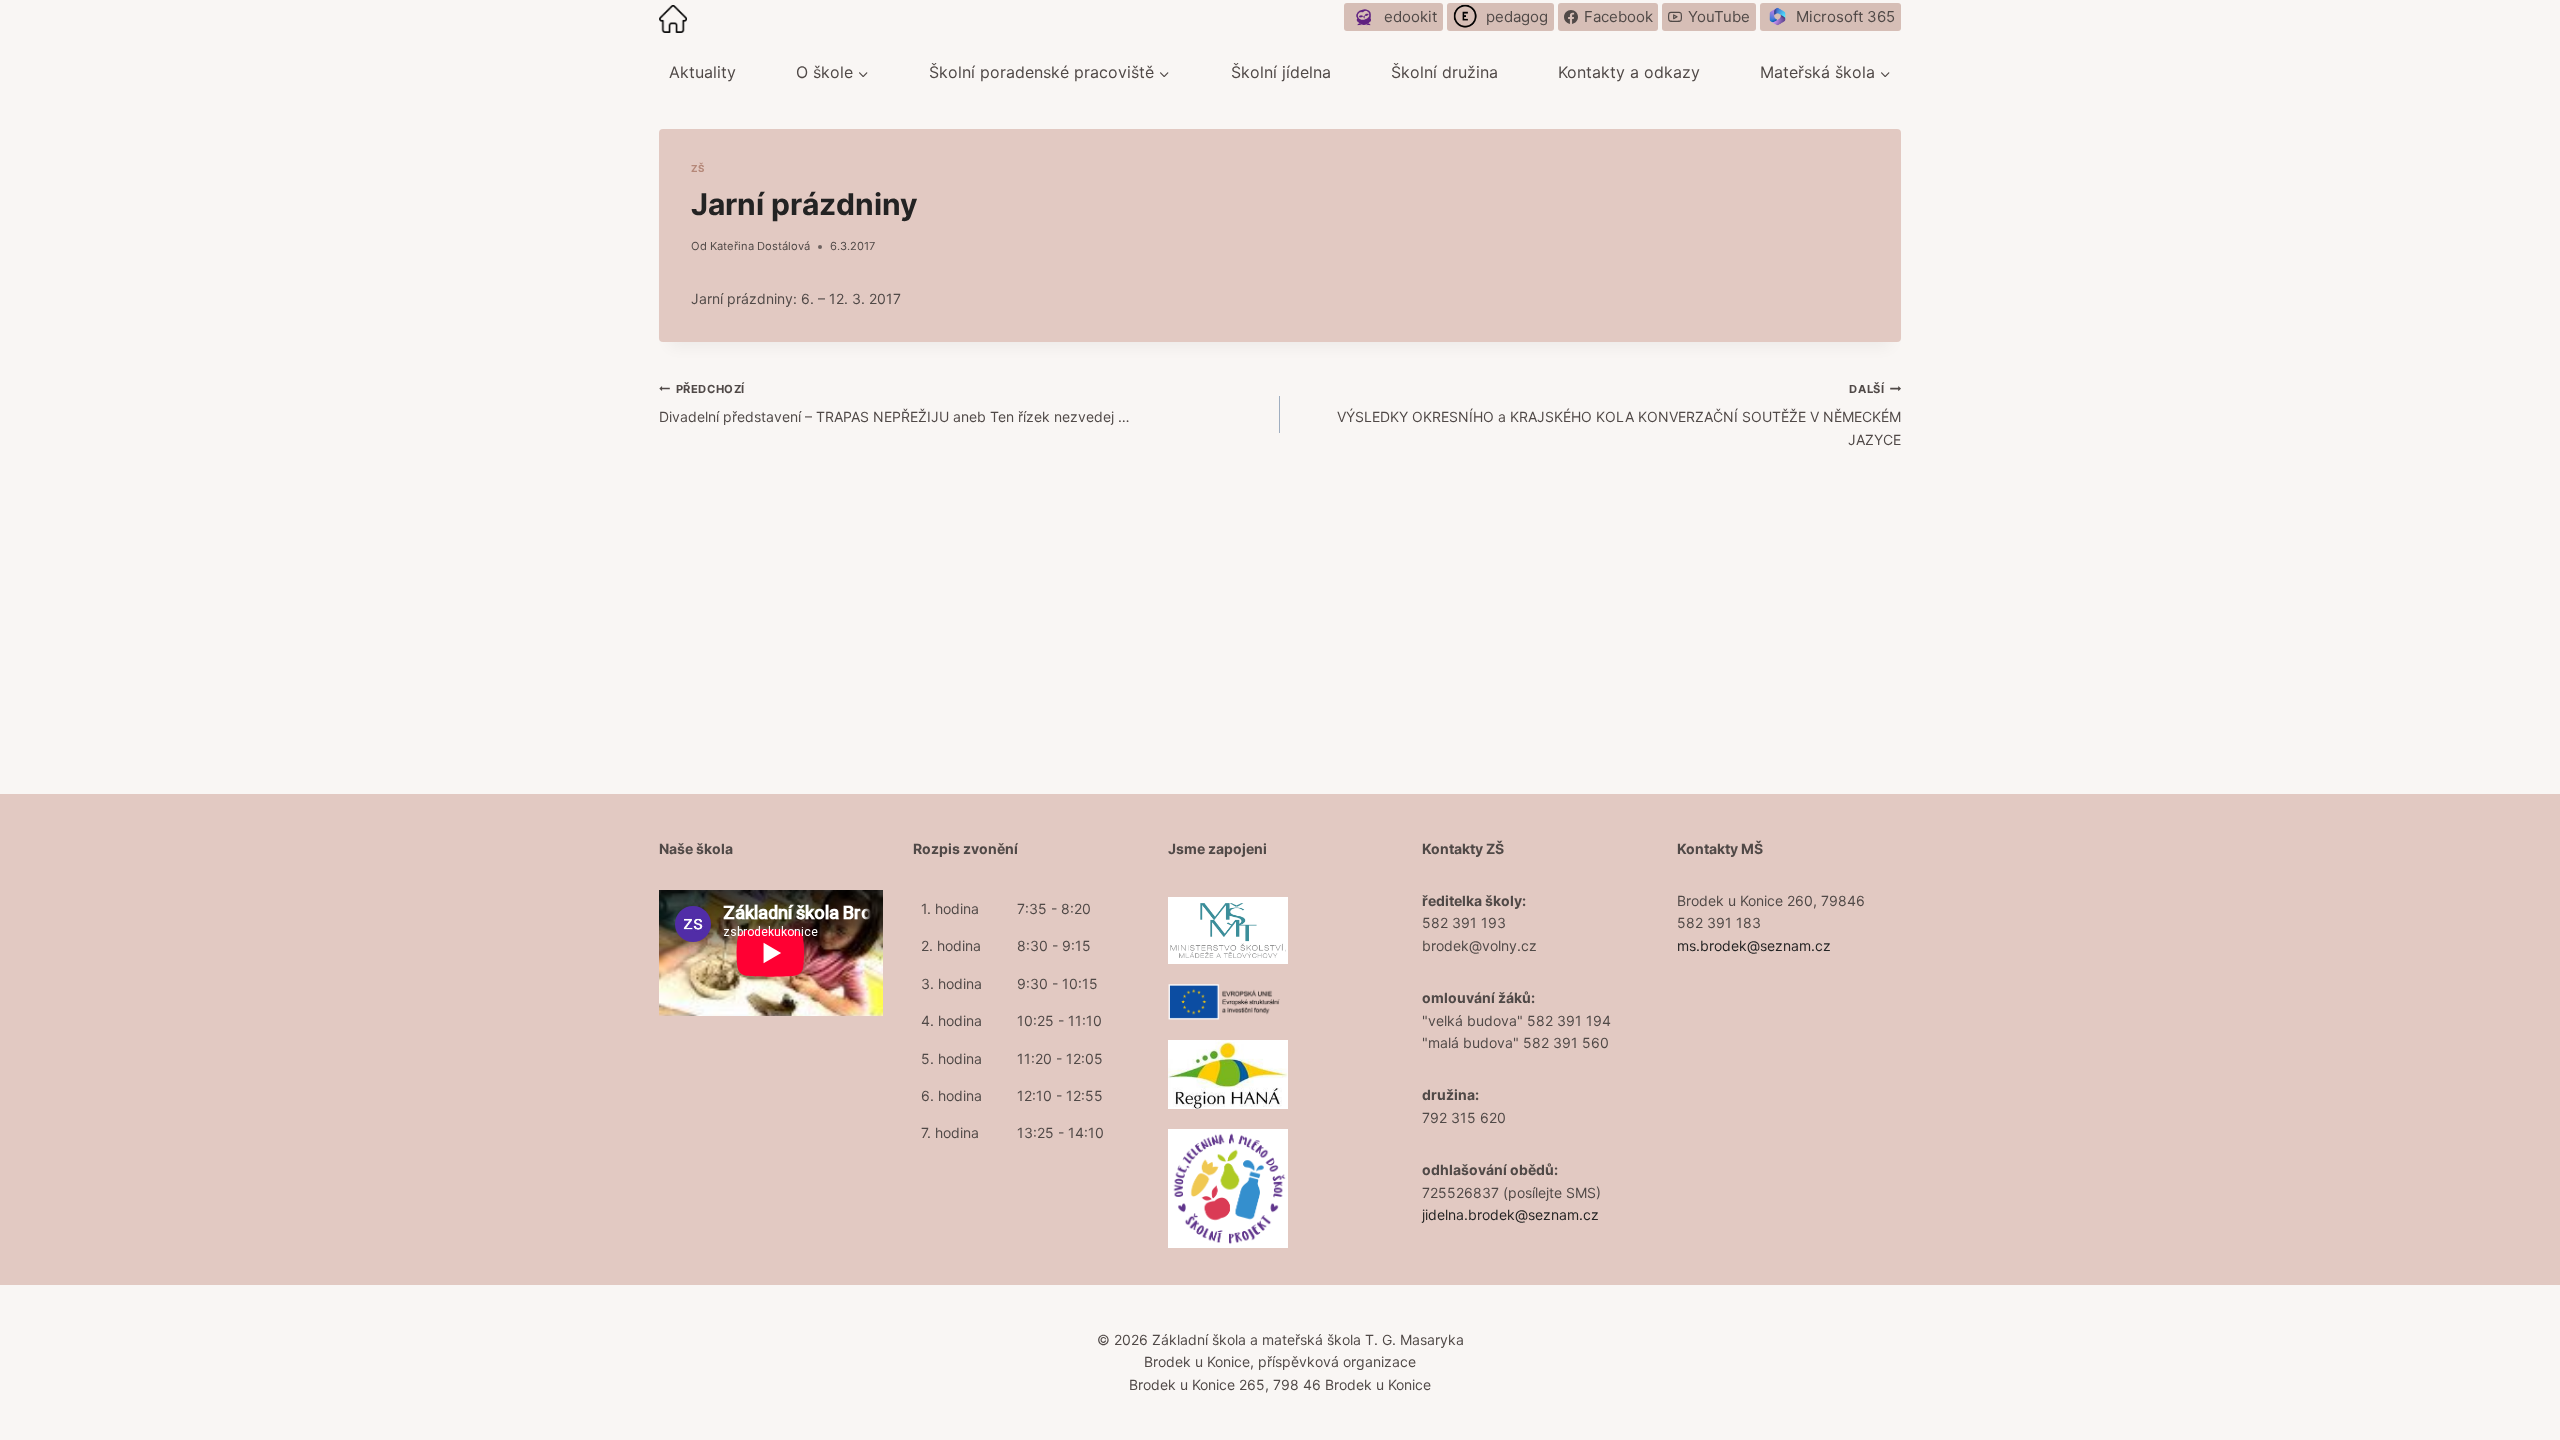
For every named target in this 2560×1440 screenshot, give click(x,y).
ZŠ (698, 168)
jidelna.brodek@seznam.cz (1510, 1214)
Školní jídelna (1281, 72)
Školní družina (1444, 72)
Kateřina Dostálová (760, 246)
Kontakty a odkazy (1629, 72)
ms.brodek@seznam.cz (1754, 945)
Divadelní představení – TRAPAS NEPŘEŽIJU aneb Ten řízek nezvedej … (894, 403)
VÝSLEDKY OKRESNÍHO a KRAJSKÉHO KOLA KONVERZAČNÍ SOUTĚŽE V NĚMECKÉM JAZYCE (1619, 415)
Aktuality (702, 72)
